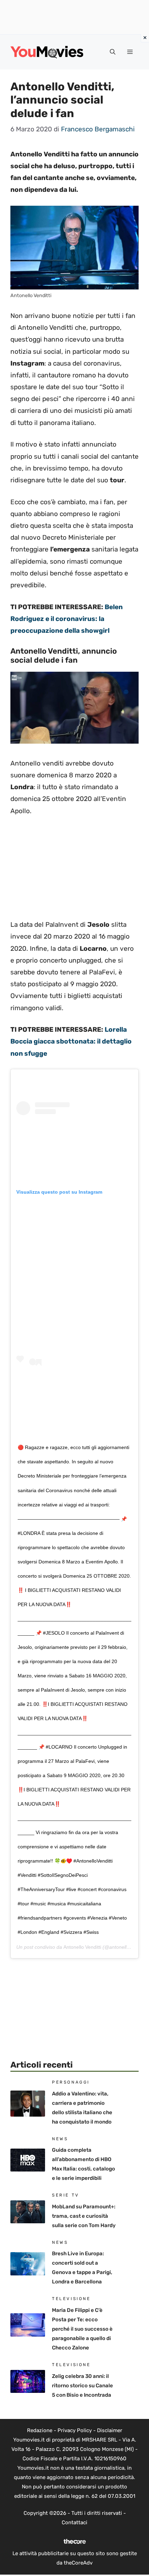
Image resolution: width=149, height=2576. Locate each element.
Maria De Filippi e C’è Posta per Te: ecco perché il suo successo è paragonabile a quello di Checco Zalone (82, 2329)
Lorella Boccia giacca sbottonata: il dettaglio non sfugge (71, 1041)
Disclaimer (110, 2430)
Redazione (40, 2430)
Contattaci (74, 2522)
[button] (113, 52)
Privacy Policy (75, 2430)
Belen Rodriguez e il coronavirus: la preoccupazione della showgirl (67, 619)
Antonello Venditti (82, 1947)
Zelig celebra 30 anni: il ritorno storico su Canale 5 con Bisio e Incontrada (82, 2386)
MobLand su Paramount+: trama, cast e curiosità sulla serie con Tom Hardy (84, 2216)
